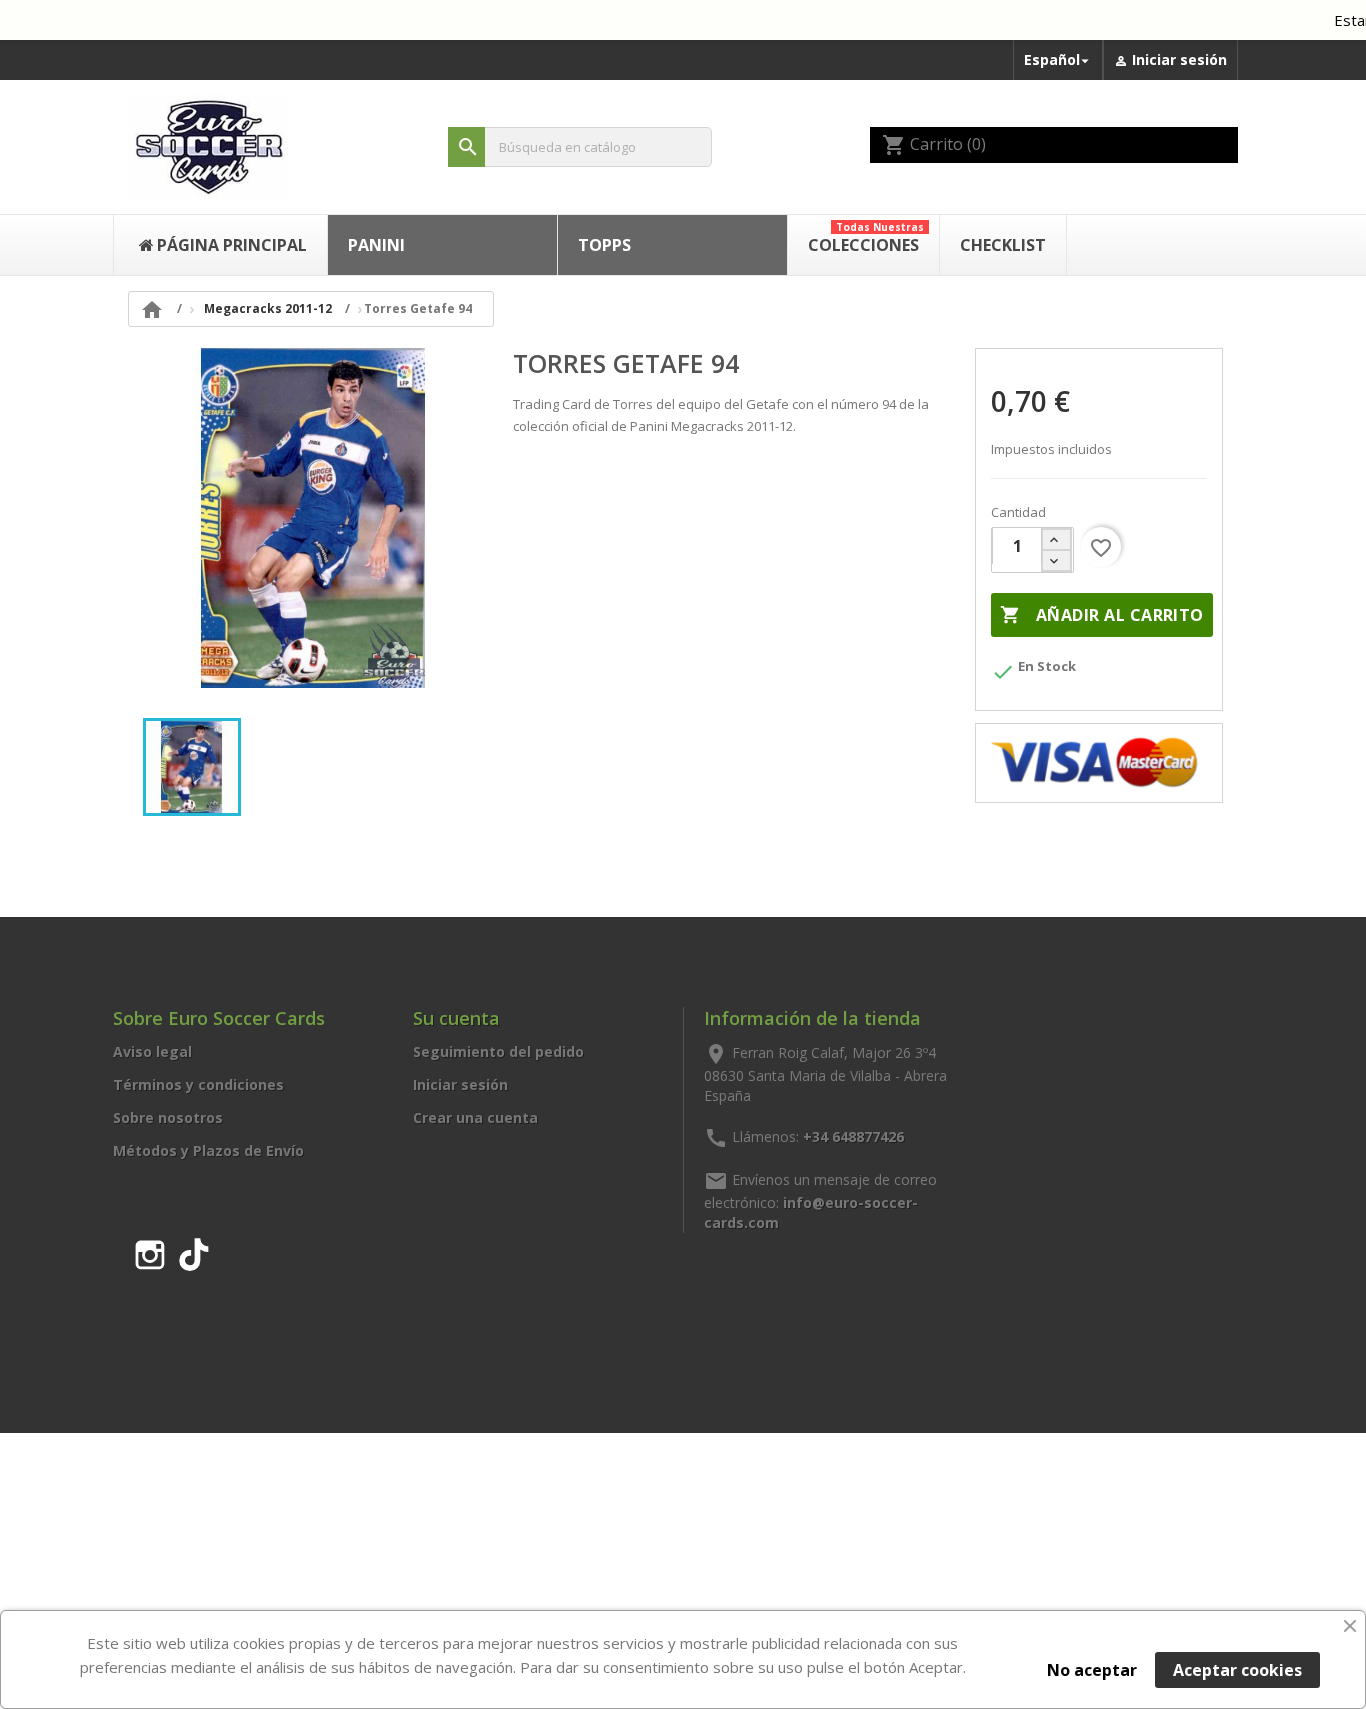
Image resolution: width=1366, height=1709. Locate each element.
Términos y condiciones (198, 1084)
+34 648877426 (853, 1135)
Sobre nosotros (168, 1117)
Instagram (150, 1251)
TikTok (194, 1251)
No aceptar (1092, 1670)
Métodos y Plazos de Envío (208, 1150)
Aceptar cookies (1237, 1670)
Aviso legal (152, 1051)
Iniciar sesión (460, 1084)
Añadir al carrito (1101, 615)
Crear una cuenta (475, 1117)
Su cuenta (456, 1018)
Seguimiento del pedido (498, 1051)
